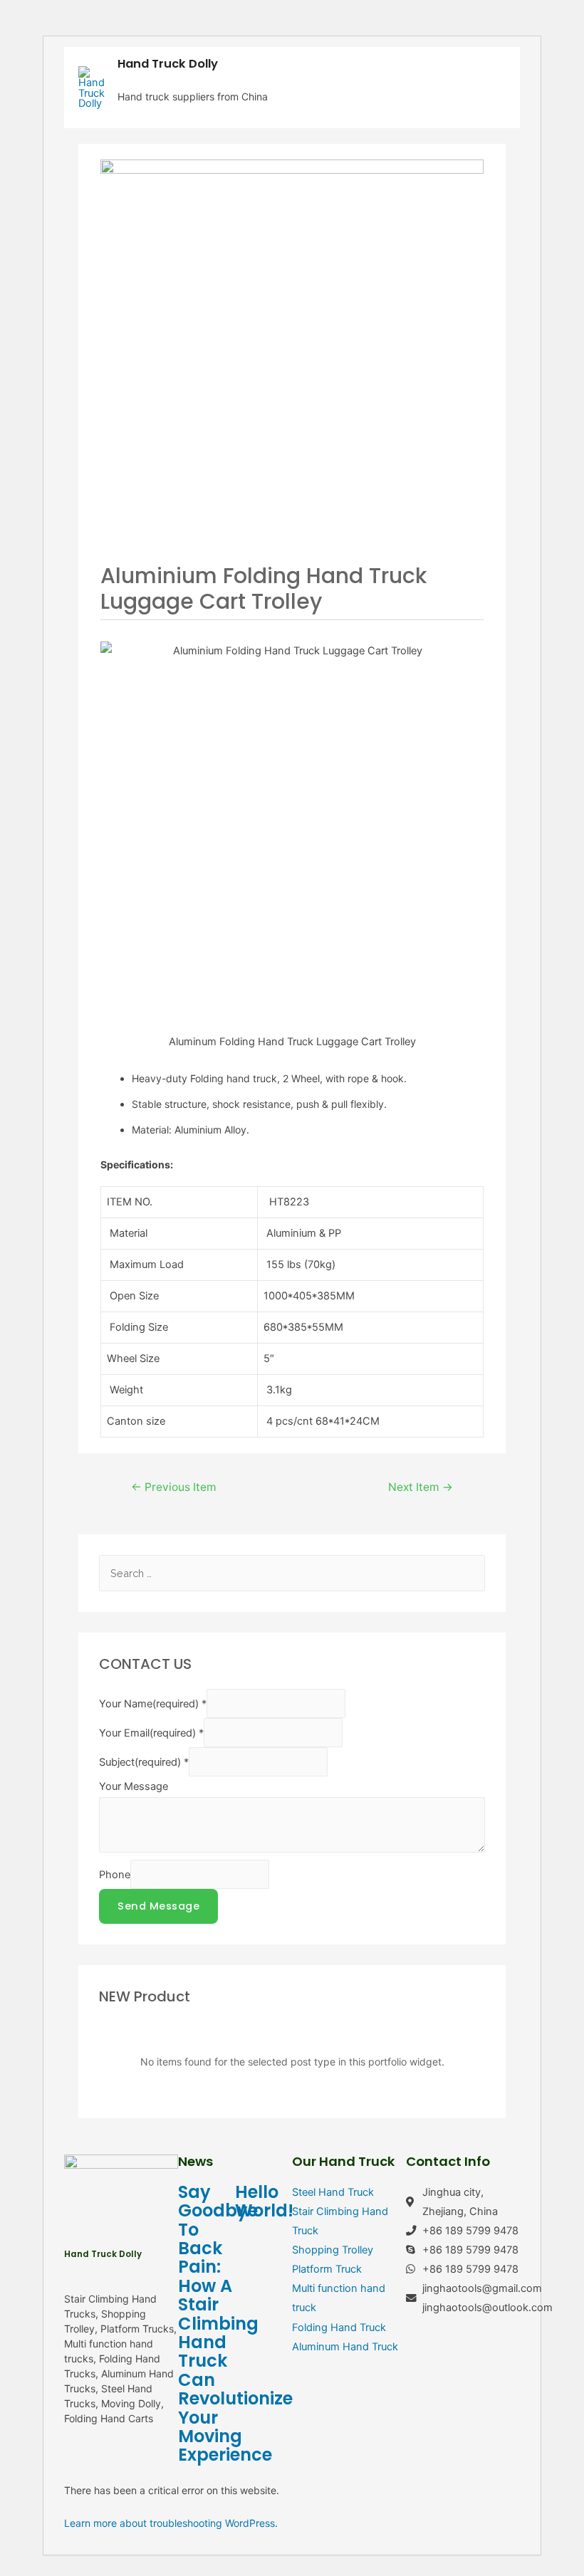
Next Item (421, 1487)
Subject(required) (144, 1762)
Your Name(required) (153, 1704)
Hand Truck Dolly (168, 64)
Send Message (158, 1906)
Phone (115, 1875)
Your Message (134, 1786)
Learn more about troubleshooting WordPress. (171, 2523)
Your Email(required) (151, 1733)
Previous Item (174, 1487)
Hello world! (264, 2201)
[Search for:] (292, 1574)
